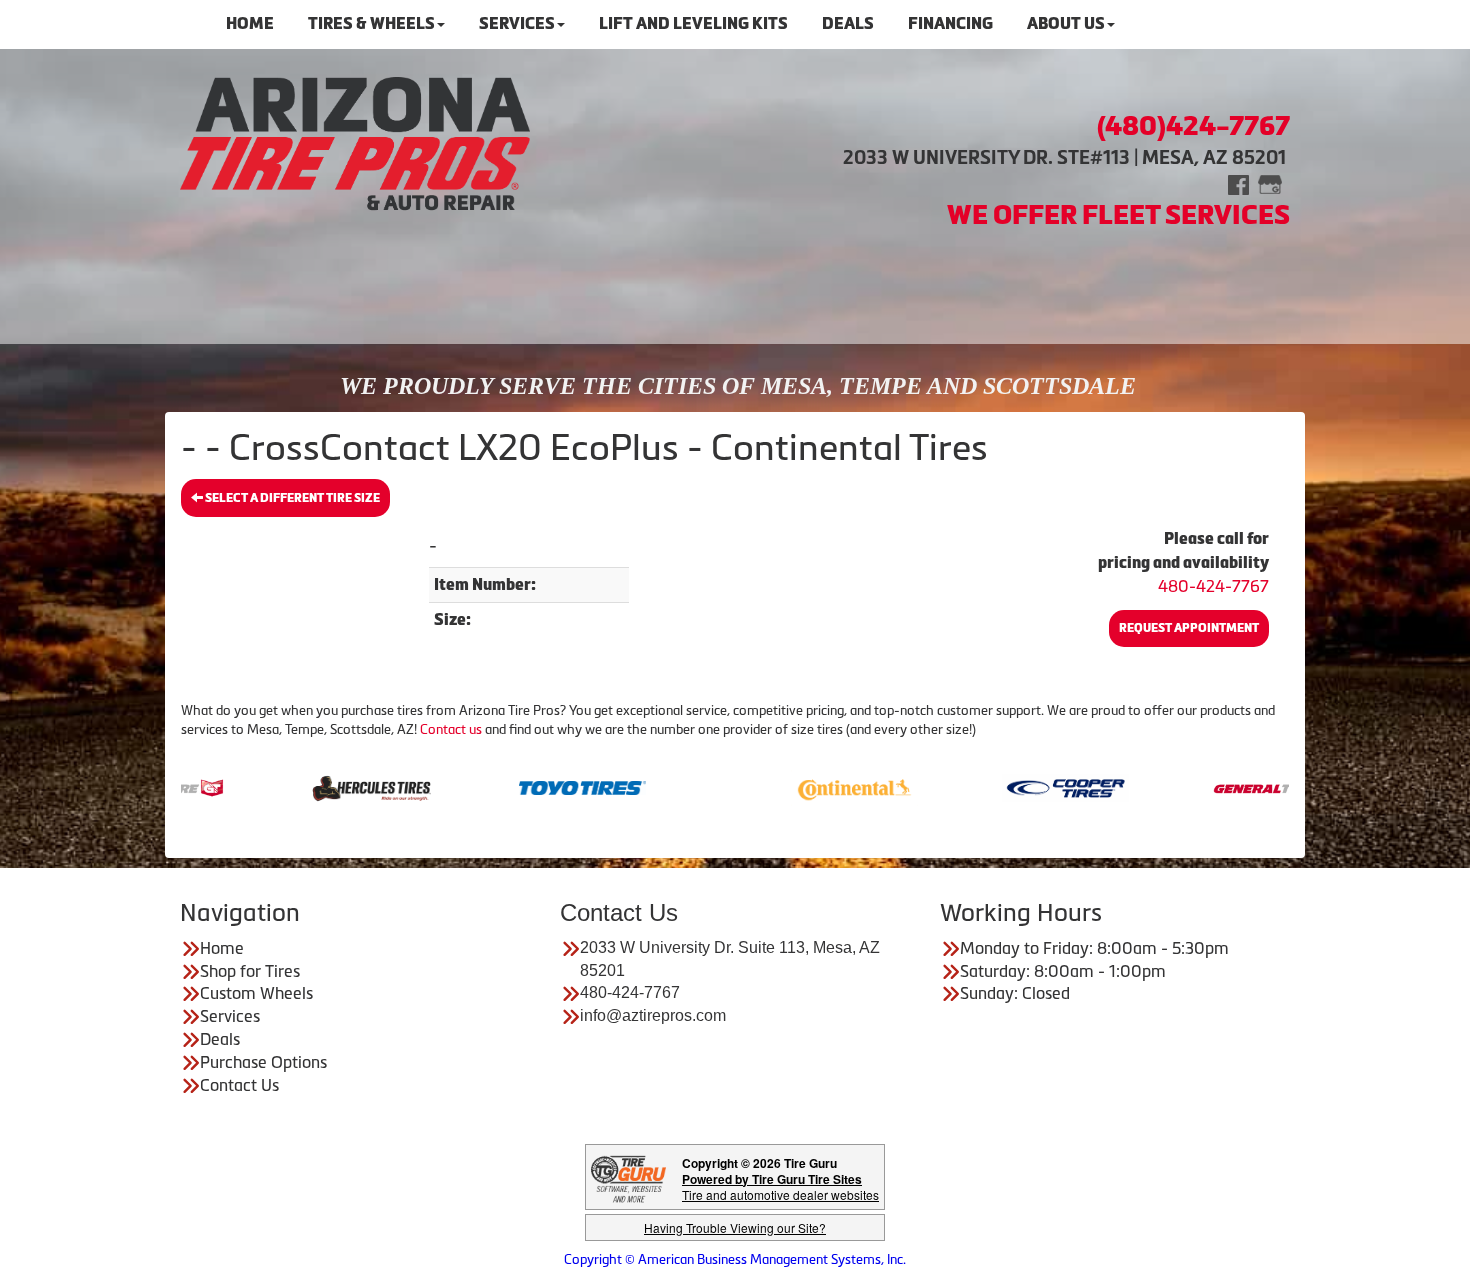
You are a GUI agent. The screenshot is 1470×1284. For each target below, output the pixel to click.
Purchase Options (263, 1062)
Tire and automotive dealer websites (780, 1186)
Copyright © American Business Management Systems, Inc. (735, 1259)
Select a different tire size (291, 498)
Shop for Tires (250, 971)
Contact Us (239, 1085)
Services (230, 1016)
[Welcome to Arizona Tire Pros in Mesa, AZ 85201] (355, 143)
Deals (220, 1039)
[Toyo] (541, 786)
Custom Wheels (256, 993)
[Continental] (813, 786)
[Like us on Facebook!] (1238, 183)
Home (222, 948)
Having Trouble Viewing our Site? (735, 1227)
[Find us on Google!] (1270, 183)
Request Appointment (1189, 628)
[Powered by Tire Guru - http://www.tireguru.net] (628, 1176)
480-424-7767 (1213, 586)
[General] (1235, 786)
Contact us (451, 729)
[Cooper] (1024, 786)
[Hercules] (330, 786)
